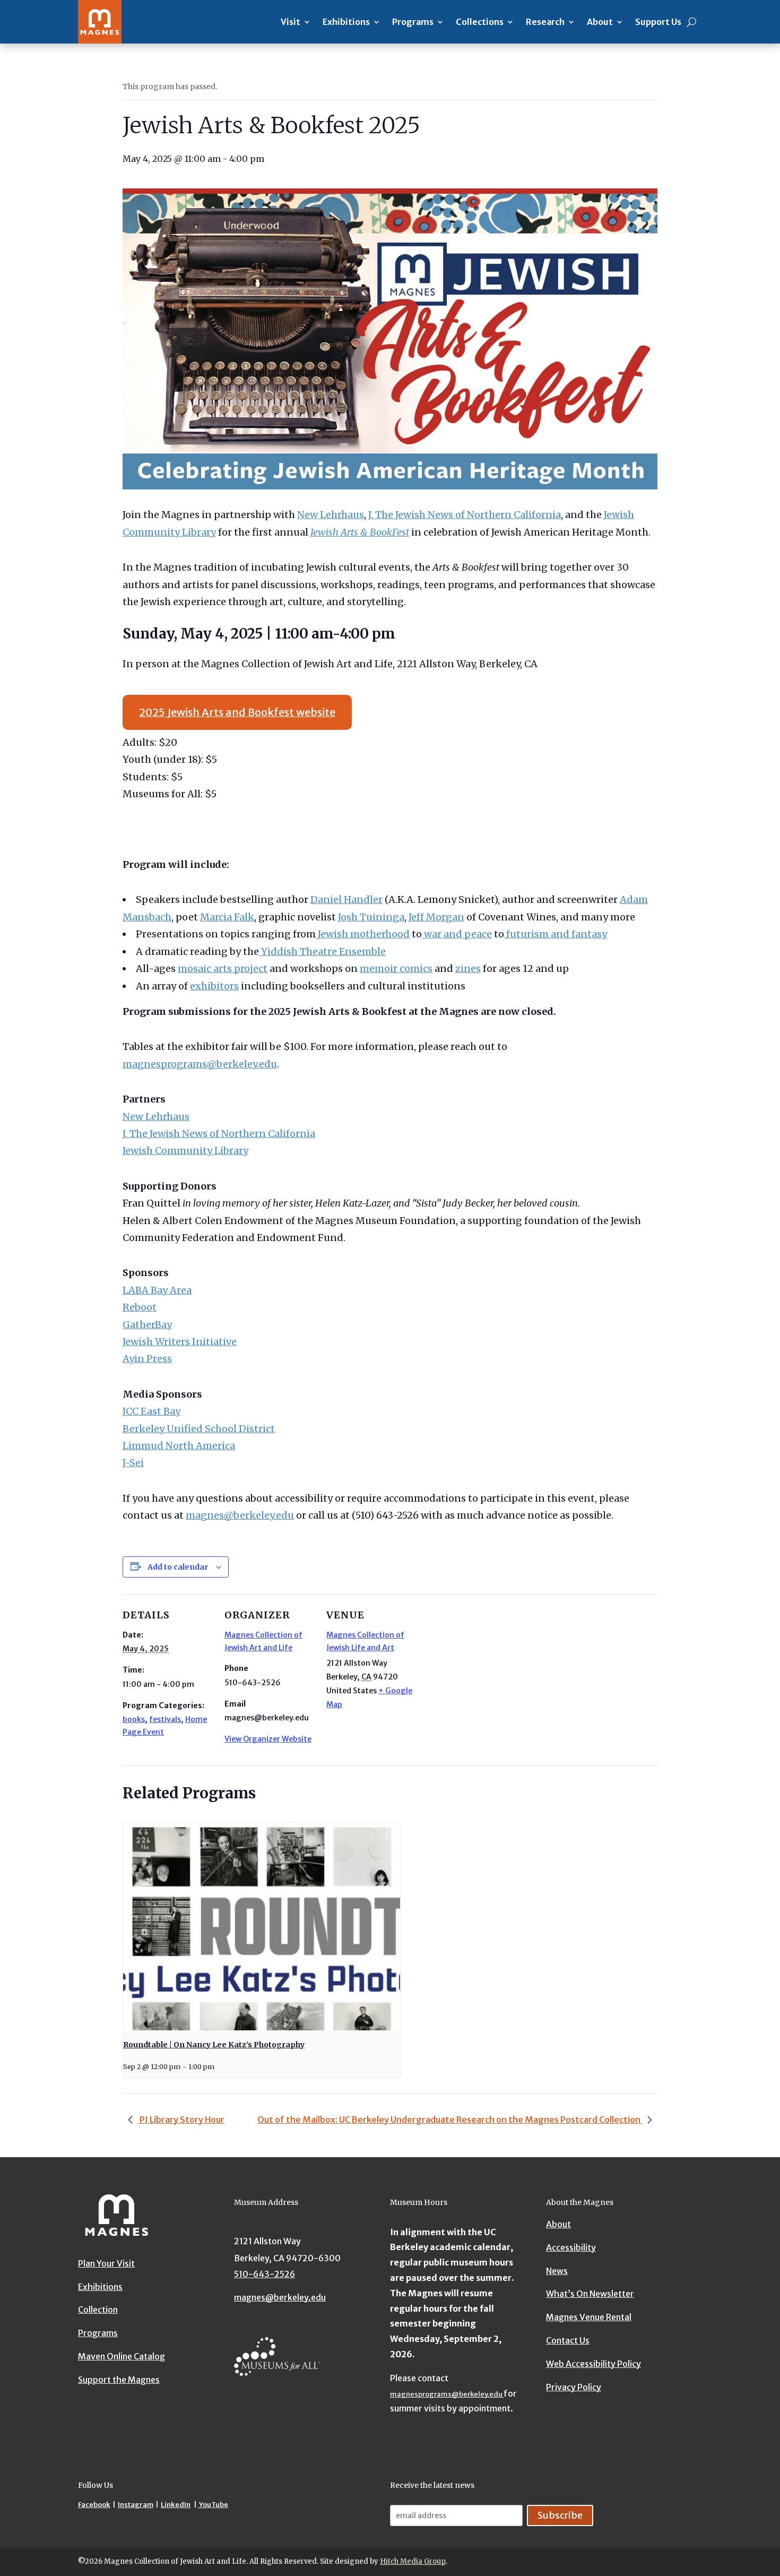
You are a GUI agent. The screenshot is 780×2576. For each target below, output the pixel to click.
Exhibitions (346, 22)
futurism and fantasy (556, 934)
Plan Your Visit (106, 2263)
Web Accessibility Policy (593, 2364)
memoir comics (396, 968)
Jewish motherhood (363, 934)
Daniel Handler (346, 899)
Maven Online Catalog (122, 2356)
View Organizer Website (268, 1739)
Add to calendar (178, 1567)
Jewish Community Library (185, 1151)
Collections (480, 22)
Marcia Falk (227, 917)
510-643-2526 (265, 2274)
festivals (165, 1719)
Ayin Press (147, 1359)
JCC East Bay (151, 1411)
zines (468, 968)
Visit (291, 22)
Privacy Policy (574, 2387)
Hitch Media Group (413, 2561)
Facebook (94, 2505)
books (134, 1719)
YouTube (213, 2505)
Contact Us (568, 2340)
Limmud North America (179, 1446)
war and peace (457, 934)
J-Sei (133, 1463)
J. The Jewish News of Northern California (465, 515)
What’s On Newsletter (590, 2294)
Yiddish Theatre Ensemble (322, 951)
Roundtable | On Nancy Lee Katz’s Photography (214, 2045)
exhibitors (214, 986)
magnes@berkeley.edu (240, 1515)
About (600, 22)
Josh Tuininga (371, 917)
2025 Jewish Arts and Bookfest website (237, 712)
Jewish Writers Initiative (180, 1342)
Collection (98, 2310)
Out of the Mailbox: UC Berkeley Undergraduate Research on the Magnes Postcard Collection (450, 2120)
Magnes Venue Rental (589, 2317)
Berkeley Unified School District (199, 1429)
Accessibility (571, 2247)
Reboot (140, 1307)
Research (545, 22)
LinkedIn (176, 2505)
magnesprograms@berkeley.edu (200, 1064)
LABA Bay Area (157, 1290)
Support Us (658, 22)
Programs (413, 22)
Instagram (136, 2505)
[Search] (692, 22)
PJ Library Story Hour (181, 2120)
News (557, 2271)
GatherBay (147, 1325)
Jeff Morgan (436, 917)
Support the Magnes (119, 2380)
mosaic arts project (223, 968)
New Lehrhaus (331, 515)
